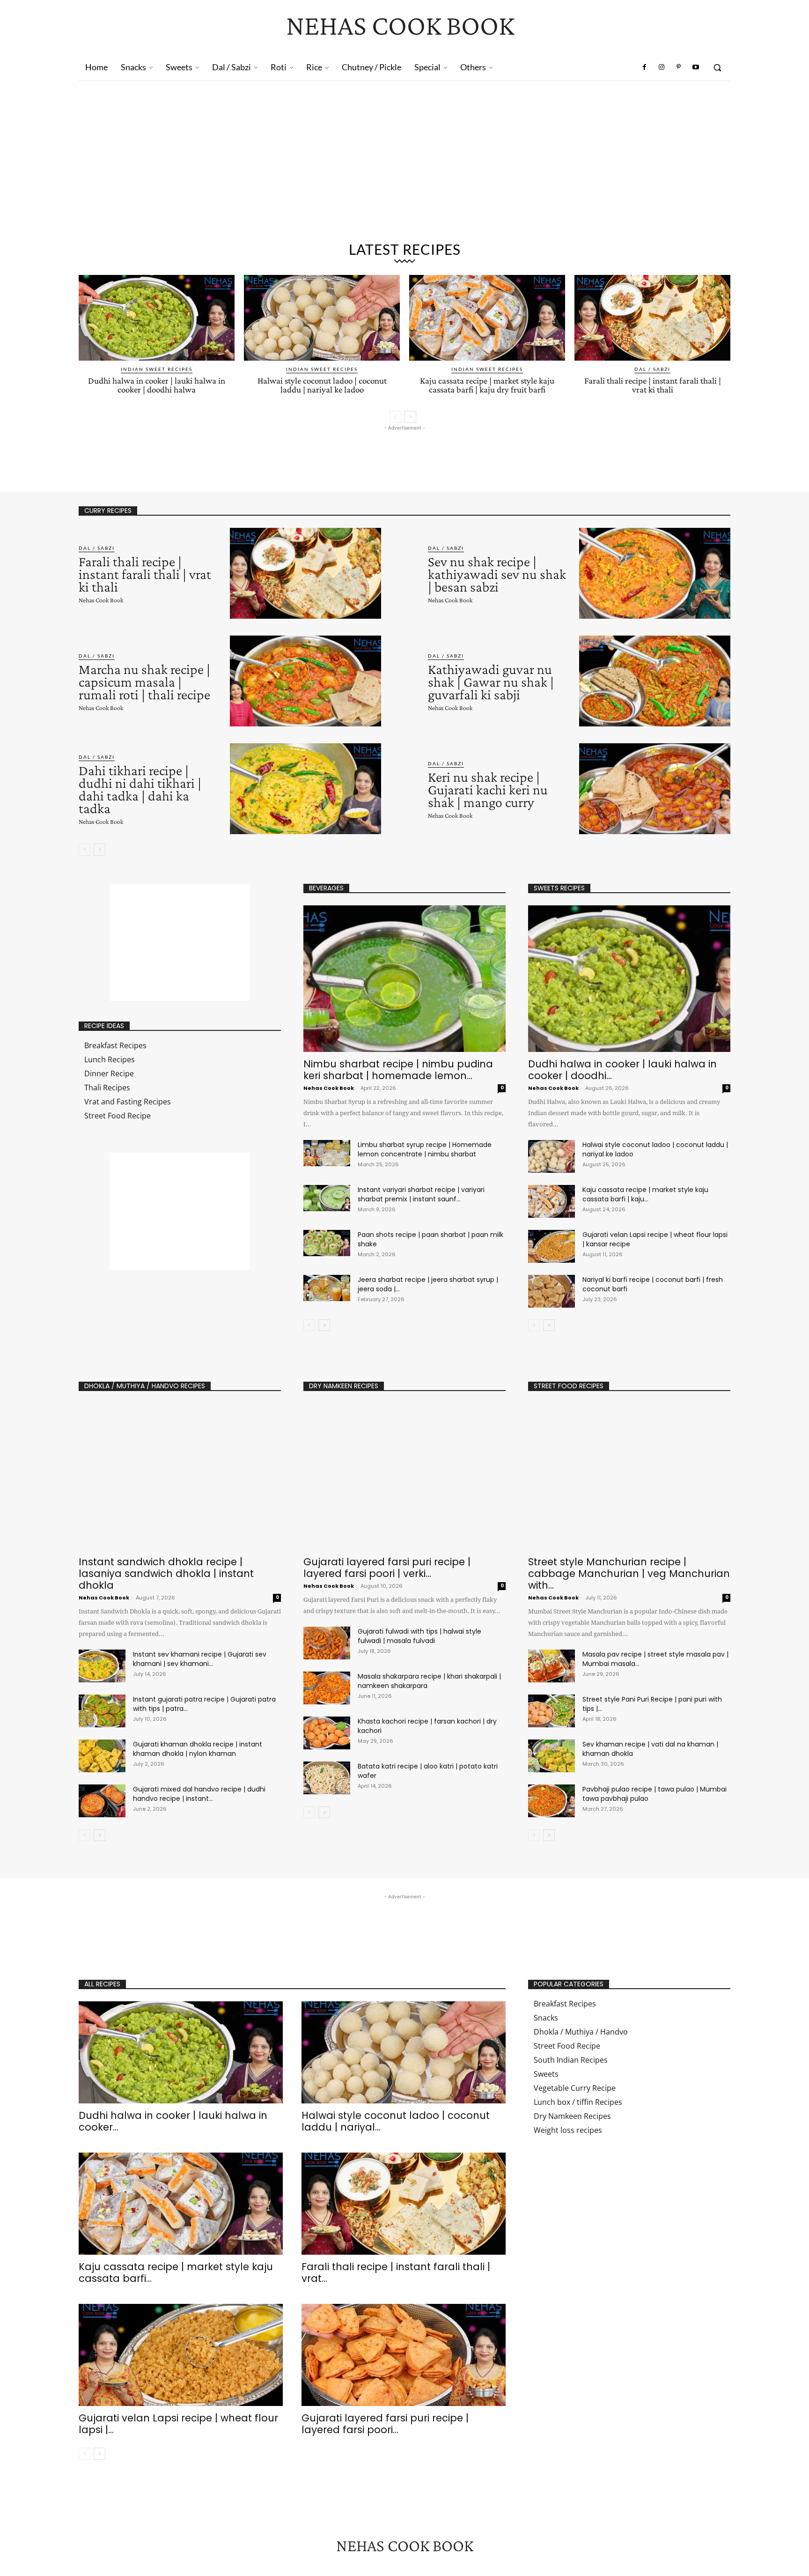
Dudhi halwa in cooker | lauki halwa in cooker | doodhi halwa (157, 385)
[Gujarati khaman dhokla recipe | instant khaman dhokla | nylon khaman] (102, 1756)
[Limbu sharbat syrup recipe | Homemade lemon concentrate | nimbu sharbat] (327, 1153)
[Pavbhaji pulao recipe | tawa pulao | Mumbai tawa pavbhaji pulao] (552, 1801)
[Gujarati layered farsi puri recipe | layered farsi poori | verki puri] (404, 1477)
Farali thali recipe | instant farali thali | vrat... (396, 2273)
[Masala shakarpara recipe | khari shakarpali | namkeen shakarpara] (327, 1688)
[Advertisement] (404, 165)
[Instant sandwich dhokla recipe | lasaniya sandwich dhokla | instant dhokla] (180, 1477)
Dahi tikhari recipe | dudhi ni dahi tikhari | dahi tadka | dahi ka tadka (140, 789)
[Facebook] (645, 67)
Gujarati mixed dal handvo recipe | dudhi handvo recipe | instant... (199, 1794)
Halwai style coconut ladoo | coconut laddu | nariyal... (396, 2121)
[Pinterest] (678, 67)
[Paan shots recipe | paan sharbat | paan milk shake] (327, 1243)
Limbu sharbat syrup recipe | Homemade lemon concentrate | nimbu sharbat (425, 1149)
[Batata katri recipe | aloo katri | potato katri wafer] (327, 1778)
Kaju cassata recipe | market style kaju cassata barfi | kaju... (645, 1194)
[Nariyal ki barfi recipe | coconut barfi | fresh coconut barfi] (552, 1291)
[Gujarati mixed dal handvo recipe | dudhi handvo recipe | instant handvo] (102, 1801)
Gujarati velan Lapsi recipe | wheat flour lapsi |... (178, 2424)
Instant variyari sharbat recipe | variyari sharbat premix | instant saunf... (421, 1194)
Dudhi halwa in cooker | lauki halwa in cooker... (173, 2121)
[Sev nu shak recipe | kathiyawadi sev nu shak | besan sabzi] (655, 573)
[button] (717, 67)
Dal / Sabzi (652, 369)
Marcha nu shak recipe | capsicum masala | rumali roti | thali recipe (144, 682)
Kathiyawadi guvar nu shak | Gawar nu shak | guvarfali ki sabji (491, 682)
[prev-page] (395, 417)
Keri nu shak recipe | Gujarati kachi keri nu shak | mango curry (488, 789)
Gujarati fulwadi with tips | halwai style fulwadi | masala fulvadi (419, 1636)
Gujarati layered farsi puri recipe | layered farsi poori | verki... (387, 1568)
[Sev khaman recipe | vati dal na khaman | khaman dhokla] (552, 1756)
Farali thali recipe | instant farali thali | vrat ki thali (653, 385)
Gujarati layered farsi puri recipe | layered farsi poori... (385, 2424)
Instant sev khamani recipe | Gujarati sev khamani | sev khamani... (200, 1659)
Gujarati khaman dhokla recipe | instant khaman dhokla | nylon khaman (198, 1749)
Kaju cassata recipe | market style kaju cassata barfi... (176, 2273)
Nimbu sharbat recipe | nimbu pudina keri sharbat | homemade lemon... (398, 1070)
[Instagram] (662, 67)
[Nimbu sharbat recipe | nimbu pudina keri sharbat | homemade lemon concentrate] (404, 979)
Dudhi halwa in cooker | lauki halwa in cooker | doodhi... (622, 1070)
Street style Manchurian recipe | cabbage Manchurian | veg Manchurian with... (629, 1573)
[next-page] (410, 417)
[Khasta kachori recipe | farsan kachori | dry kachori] (327, 1733)
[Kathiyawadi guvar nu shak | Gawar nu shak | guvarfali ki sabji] (655, 681)
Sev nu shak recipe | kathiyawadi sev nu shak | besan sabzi (497, 574)
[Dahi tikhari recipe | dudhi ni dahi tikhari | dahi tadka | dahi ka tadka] (305, 789)
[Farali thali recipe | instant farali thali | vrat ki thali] (652, 318)
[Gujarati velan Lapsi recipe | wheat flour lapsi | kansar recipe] (552, 1246)
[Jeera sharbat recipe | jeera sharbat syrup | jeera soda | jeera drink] (327, 1288)
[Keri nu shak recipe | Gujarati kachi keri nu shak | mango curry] (655, 789)
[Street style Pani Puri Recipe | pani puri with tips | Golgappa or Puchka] (552, 1711)
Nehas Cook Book (101, 600)
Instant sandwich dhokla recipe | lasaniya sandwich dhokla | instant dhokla (166, 1573)
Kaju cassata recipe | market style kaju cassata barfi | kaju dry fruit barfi (487, 385)
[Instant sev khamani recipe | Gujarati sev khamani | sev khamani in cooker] (102, 1666)
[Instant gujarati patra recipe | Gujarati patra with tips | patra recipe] (102, 1711)
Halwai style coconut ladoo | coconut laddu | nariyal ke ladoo (322, 385)
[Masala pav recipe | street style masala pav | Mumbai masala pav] (552, 1666)
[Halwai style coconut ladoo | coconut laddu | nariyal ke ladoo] (322, 318)
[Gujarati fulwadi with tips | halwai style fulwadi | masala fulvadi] (327, 1643)
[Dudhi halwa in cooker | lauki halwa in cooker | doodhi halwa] (157, 318)
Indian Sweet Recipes (157, 369)
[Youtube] (696, 67)
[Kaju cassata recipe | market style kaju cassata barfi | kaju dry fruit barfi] (487, 318)
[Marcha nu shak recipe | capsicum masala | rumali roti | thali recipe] (305, 681)
